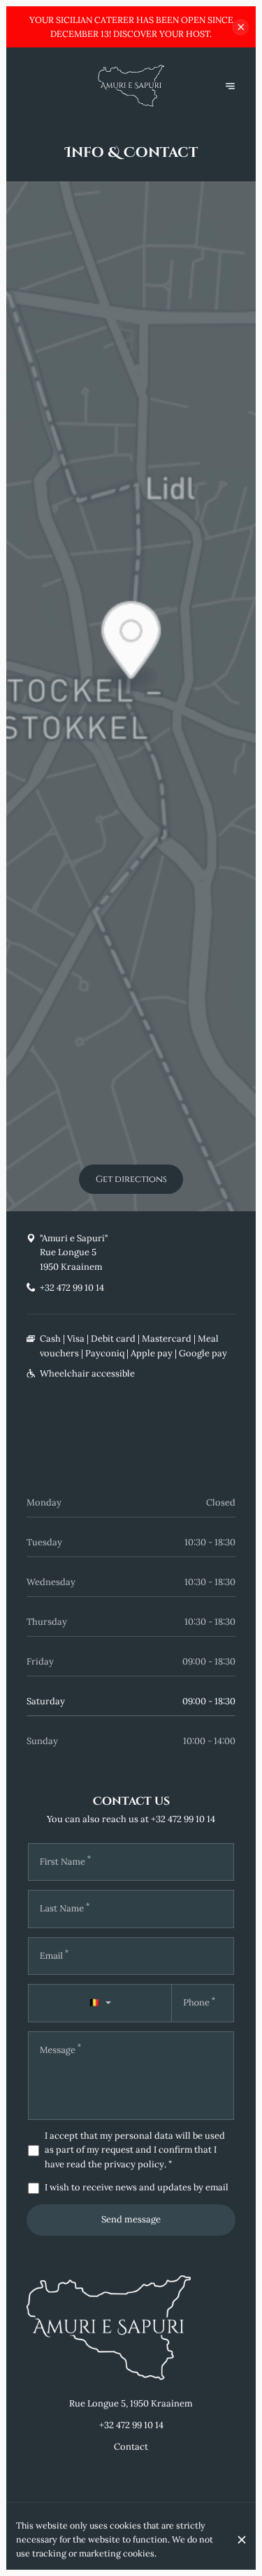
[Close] (242, 2540)
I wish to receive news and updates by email (137, 2187)
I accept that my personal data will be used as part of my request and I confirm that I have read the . (135, 2150)
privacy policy (134, 2164)
